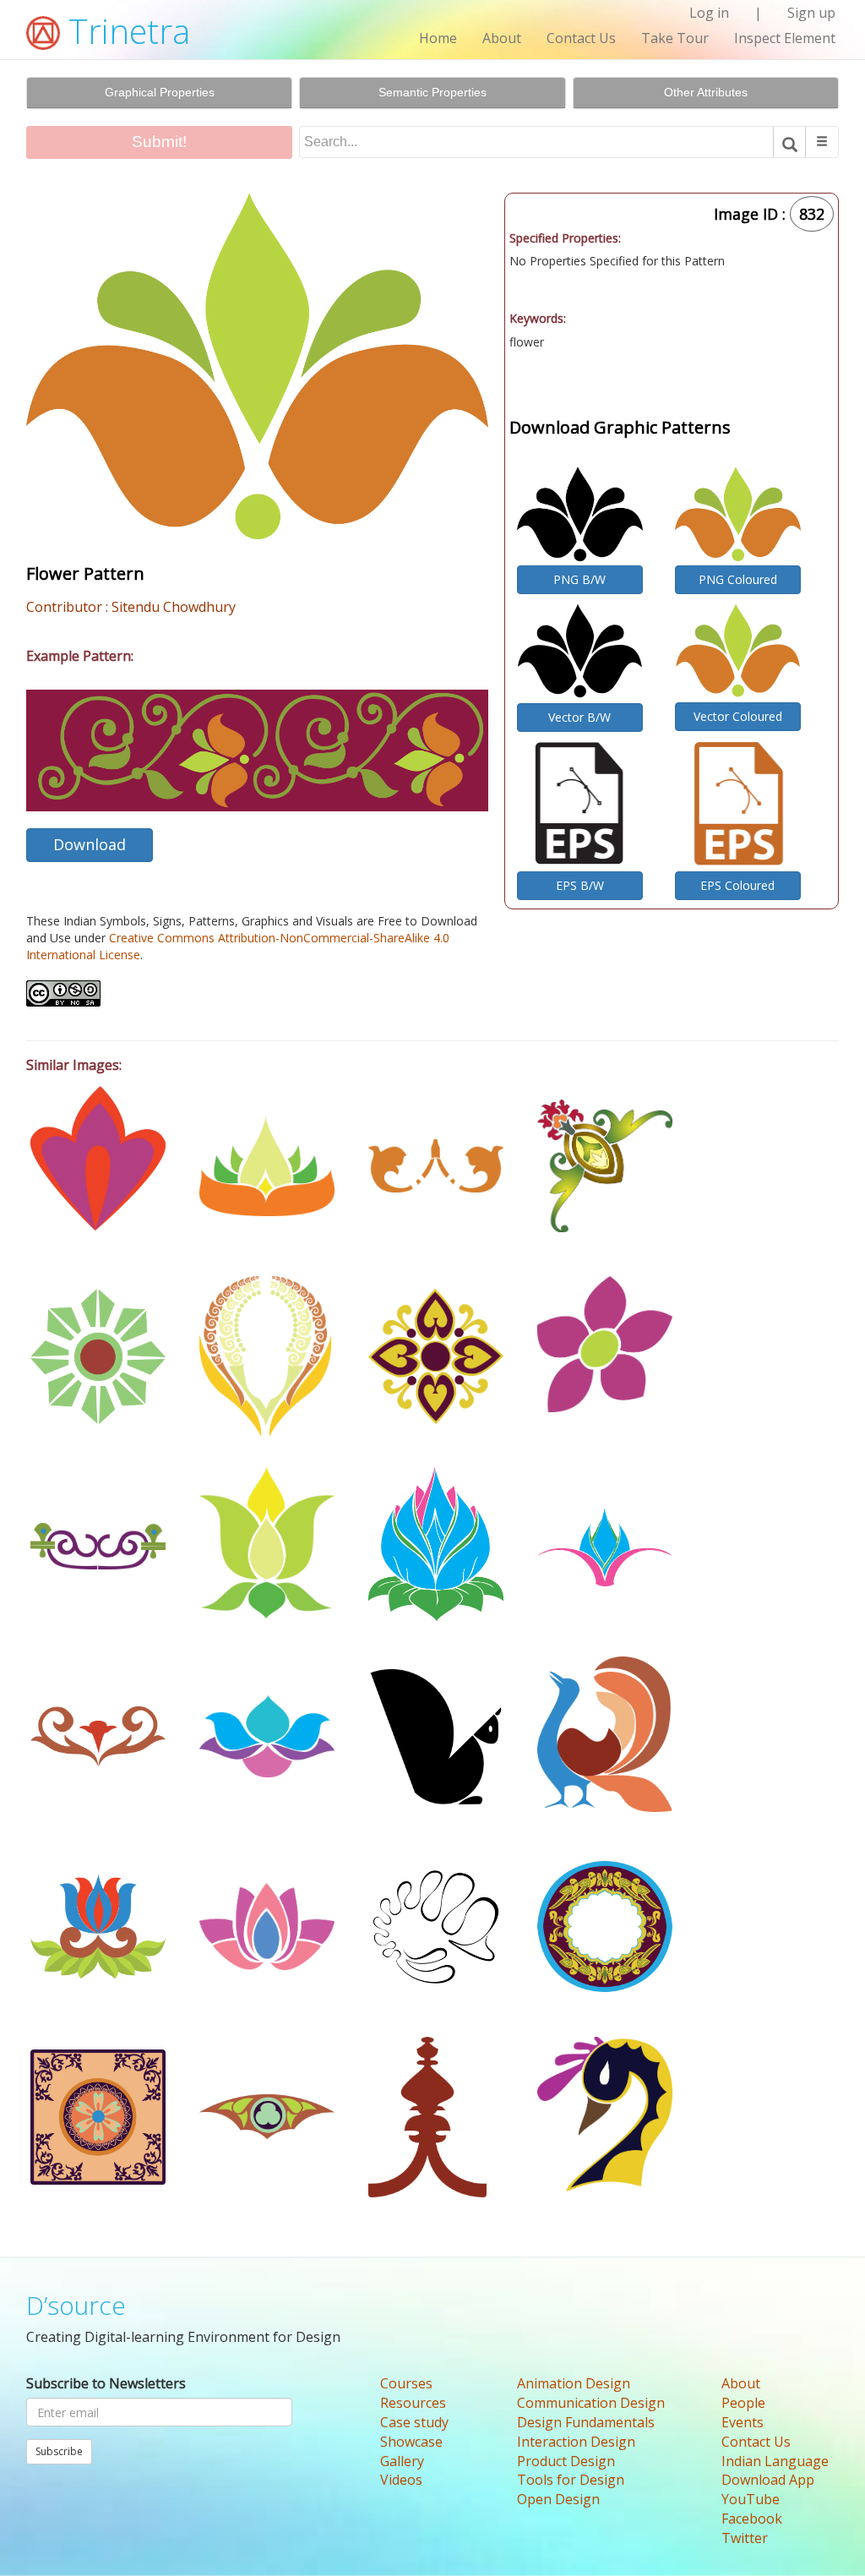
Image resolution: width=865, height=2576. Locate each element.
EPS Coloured (737, 885)
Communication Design (591, 2403)
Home (438, 38)
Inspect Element (785, 38)
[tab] (159, 93)
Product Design (566, 2461)
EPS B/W (580, 885)
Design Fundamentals (586, 2422)
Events (743, 2422)
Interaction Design (576, 2442)
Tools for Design (571, 2480)
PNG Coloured (738, 579)
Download (90, 844)
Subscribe (59, 2451)
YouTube (751, 2499)
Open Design (558, 2499)
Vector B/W (579, 717)
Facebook (752, 2519)
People (743, 2403)
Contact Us (581, 38)
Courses (406, 2383)
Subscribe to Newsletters (106, 2383)
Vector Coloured (738, 716)
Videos (401, 2480)
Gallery (402, 2461)
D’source (76, 2305)
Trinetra (125, 31)
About (502, 38)
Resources (413, 2403)
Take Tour (675, 38)
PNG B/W (579, 579)
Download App (768, 2480)
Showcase (411, 2442)
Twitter (745, 2538)
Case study (414, 2422)
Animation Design (574, 2383)
